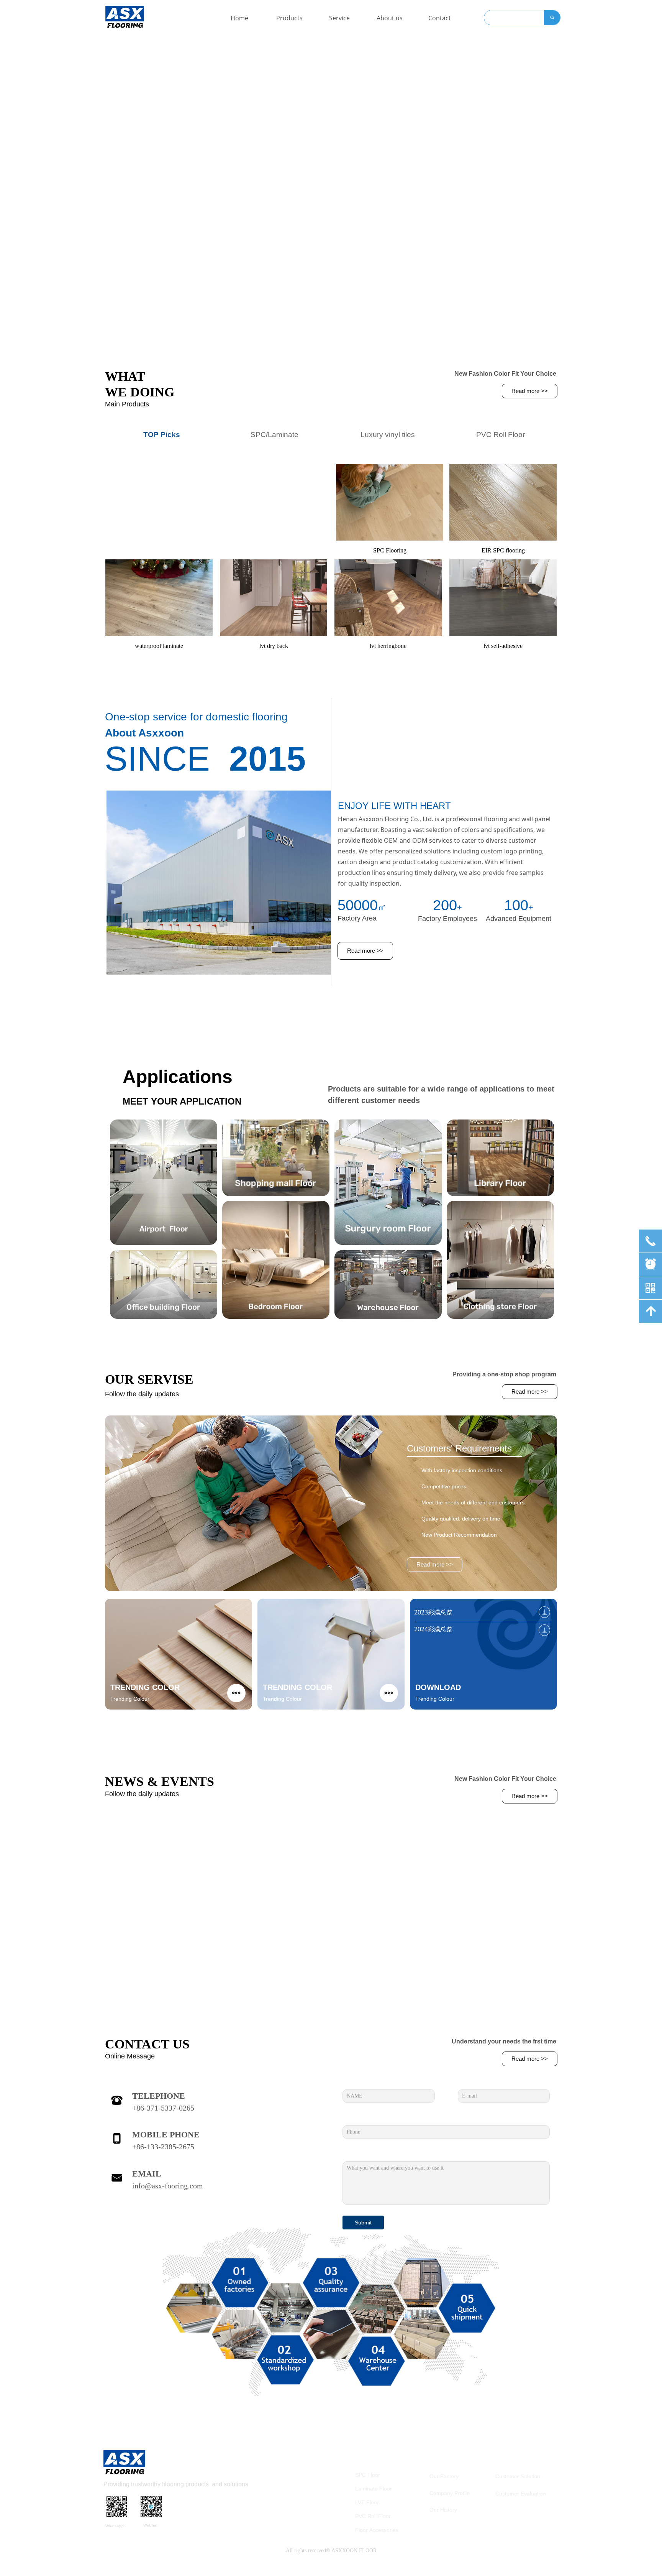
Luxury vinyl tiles (388, 435)
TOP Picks (162, 435)
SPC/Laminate (274, 435)
